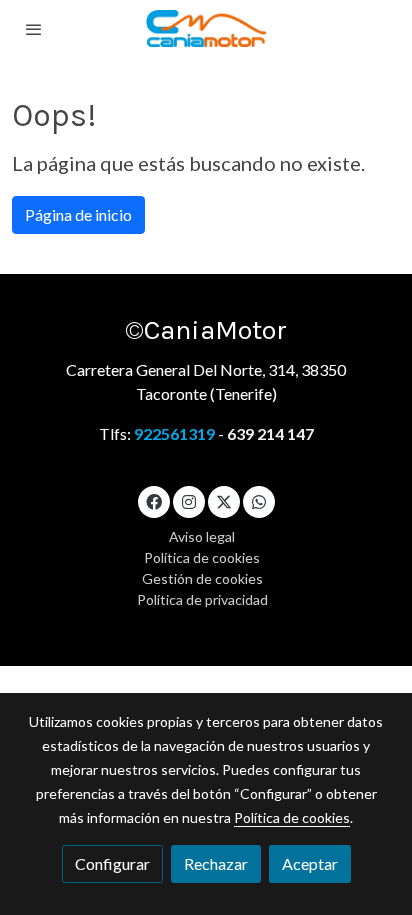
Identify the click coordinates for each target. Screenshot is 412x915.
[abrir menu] (34, 29)
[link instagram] (189, 501)
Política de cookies (202, 557)
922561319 (176, 433)
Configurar (112, 863)
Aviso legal (202, 536)
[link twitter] (224, 501)
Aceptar (310, 863)
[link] (206, 28)
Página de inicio (78, 214)
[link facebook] (154, 501)
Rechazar (216, 863)
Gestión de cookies (202, 578)
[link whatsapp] (259, 501)
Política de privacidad (202, 599)
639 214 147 (270, 433)
